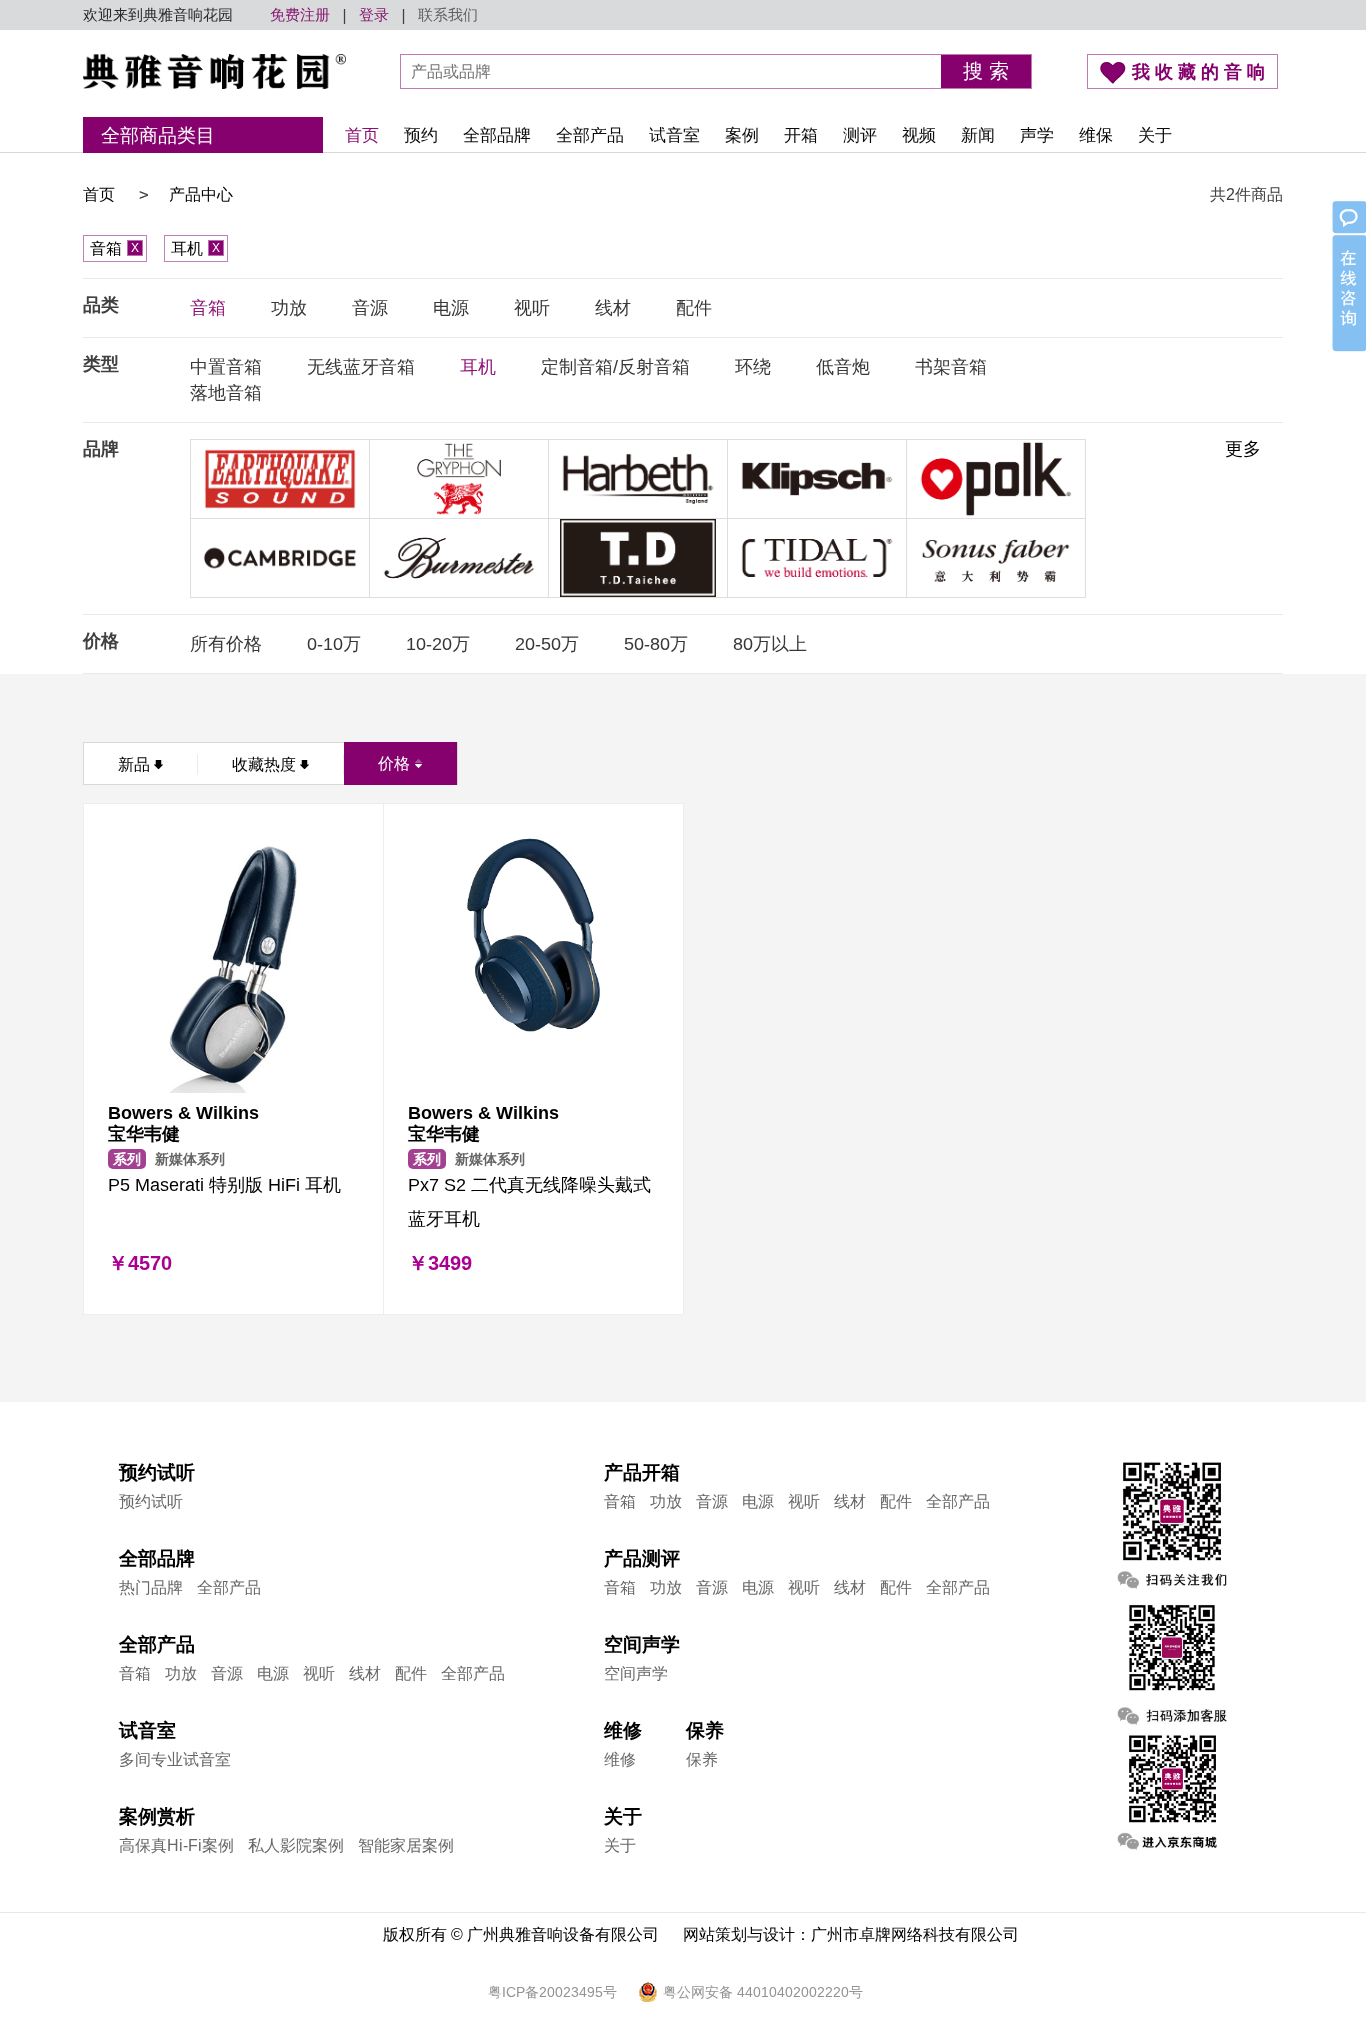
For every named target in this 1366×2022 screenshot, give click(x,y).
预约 (421, 135)
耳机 (195, 248)
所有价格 (226, 644)
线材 (613, 308)
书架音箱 (951, 367)
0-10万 (334, 644)
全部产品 (590, 135)
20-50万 (547, 644)
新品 (134, 764)
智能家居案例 (406, 1845)
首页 (362, 135)
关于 (1155, 135)
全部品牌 (497, 135)
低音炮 (843, 367)
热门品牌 (151, 1587)
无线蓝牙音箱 (361, 367)
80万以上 (770, 644)
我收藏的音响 (1201, 72)
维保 (1096, 135)
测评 (860, 135)
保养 (702, 1759)
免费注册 (300, 14)
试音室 (674, 135)
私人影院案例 (296, 1845)
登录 (374, 14)
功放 (289, 308)
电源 (451, 308)
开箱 (801, 135)
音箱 (114, 248)
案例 (742, 135)
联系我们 (448, 14)
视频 (919, 135)
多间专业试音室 (175, 1759)
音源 (370, 308)
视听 (532, 308)
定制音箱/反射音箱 (615, 367)
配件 (694, 308)
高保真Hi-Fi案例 (176, 1845)
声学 (1037, 135)
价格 (394, 763)
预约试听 (151, 1501)
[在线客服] (1348, 278)
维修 (620, 1759)
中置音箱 (226, 367)
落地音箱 (226, 393)
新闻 (978, 135)
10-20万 (438, 644)
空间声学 (636, 1673)
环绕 (753, 367)
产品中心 (201, 194)
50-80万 (656, 644)
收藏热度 (264, 764)
